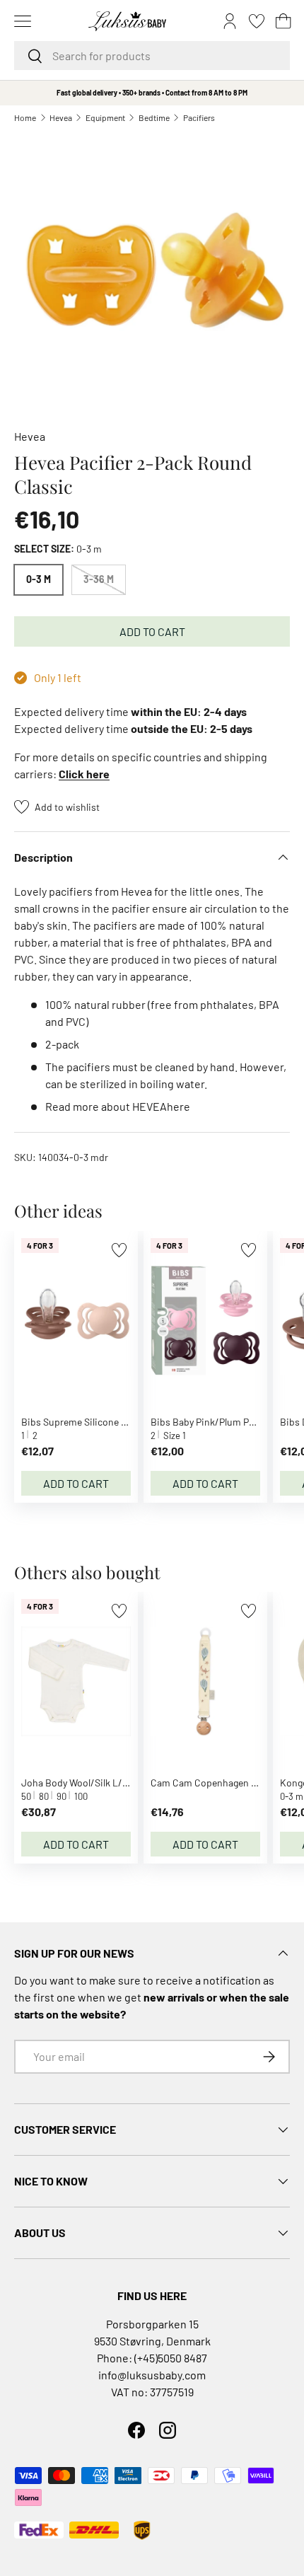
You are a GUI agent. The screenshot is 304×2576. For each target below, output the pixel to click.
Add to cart (152, 631)
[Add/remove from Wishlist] (119, 1250)
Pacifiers (199, 117)
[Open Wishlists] (257, 21)
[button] (283, 21)
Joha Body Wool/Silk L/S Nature (90, 1783)
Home (25, 117)
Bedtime (154, 117)
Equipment (105, 117)
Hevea (61, 117)
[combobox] (152, 56)
